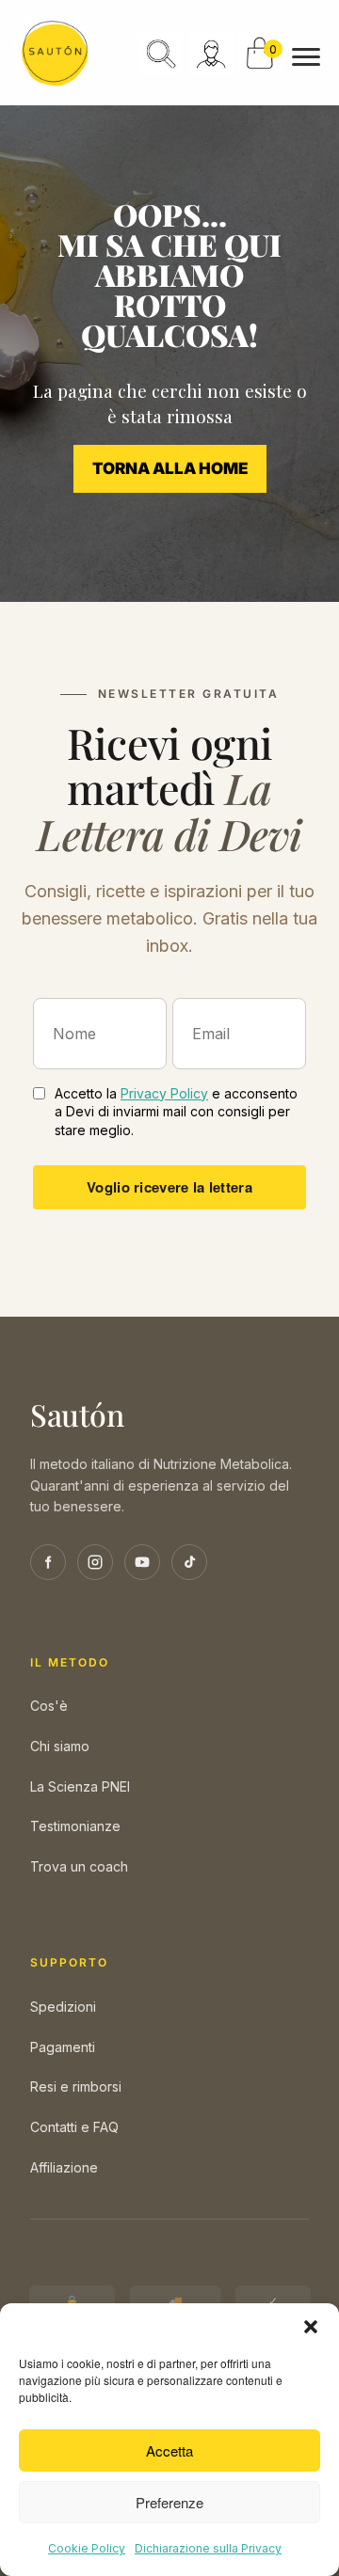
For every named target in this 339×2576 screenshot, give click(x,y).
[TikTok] (189, 1562)
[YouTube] (142, 1562)
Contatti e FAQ (74, 2127)
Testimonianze (75, 1826)
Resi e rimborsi (76, 2086)
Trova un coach (79, 1866)
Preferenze (169, 2502)
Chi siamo (60, 1746)
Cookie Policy (87, 2548)
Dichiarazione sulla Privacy (208, 2548)
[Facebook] (48, 1562)
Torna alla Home (170, 468)
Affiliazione (64, 2167)
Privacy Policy (164, 1093)
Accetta (169, 2450)
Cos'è (49, 1706)
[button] (311, 2327)
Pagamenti (63, 2047)
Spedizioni (63, 2007)
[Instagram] (95, 1562)
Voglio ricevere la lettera (169, 1187)
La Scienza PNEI (80, 1786)
